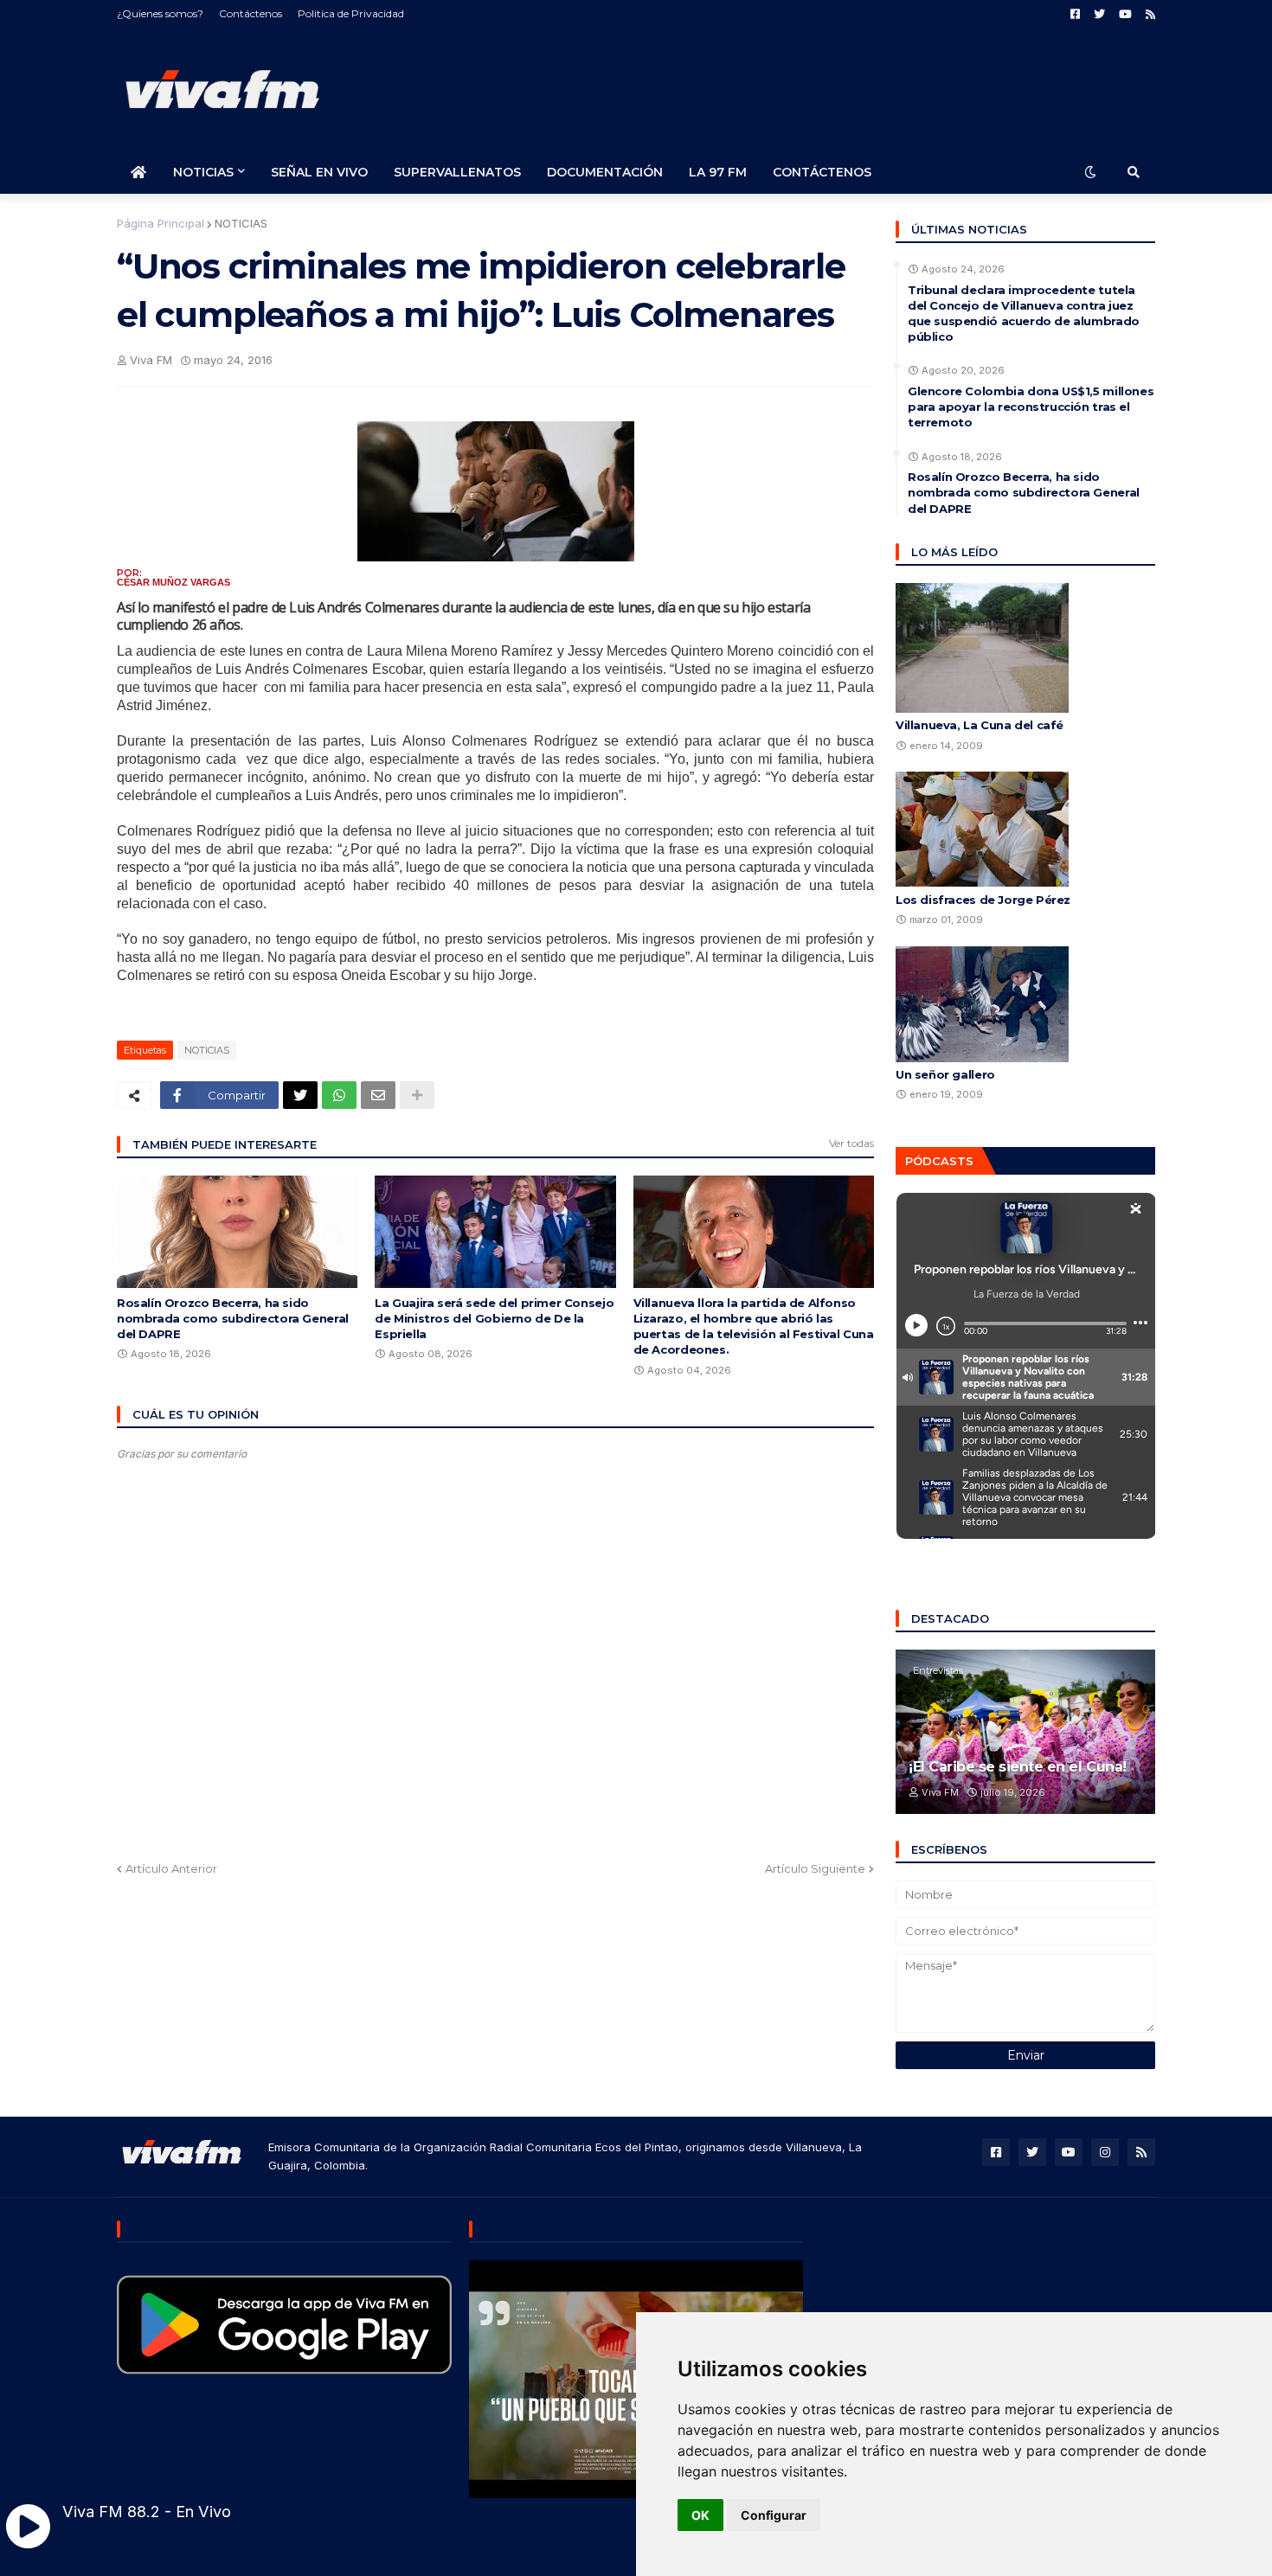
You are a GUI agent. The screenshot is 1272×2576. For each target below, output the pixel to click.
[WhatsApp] (339, 1095)
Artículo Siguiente (815, 1868)
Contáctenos (251, 13)
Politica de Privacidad (351, 13)
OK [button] (700, 2515)
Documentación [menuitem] (605, 172)
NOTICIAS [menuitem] (203, 172)
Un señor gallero (945, 1074)
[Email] (378, 1095)
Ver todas (851, 1143)
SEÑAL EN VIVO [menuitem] (319, 172)
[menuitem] (138, 172)
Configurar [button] (774, 2515)
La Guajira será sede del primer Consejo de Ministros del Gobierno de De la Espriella (494, 1318)
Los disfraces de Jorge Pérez (983, 900)
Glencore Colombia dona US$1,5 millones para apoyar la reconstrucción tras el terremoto (1031, 407)
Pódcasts (939, 1161)
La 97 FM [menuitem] (718, 172)
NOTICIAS (241, 223)
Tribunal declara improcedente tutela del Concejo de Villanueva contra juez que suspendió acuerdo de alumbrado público (1024, 314)
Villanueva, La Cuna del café (980, 725)
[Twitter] (300, 1095)
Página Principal (161, 223)
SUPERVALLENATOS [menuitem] (457, 172)
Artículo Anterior (171, 1868)
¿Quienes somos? (160, 13)
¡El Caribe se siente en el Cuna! (1018, 1767)
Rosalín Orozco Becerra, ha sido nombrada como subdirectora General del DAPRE (233, 1318)
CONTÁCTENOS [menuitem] (822, 172)
